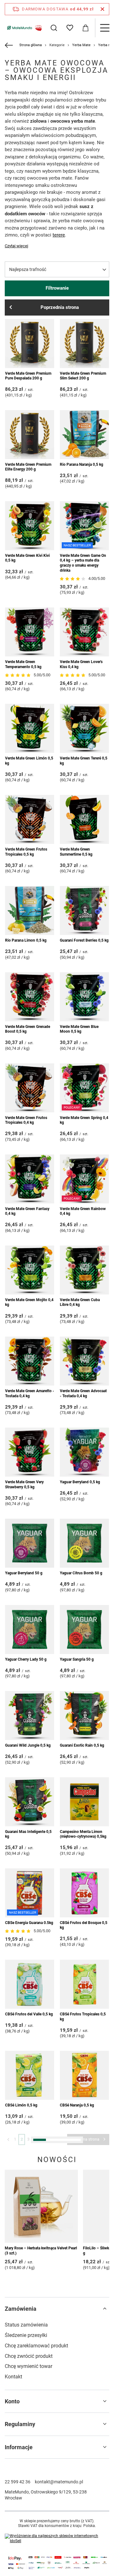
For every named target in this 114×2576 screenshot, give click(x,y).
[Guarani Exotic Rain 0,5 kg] (84, 1715)
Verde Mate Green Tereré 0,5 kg (84, 761)
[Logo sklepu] (24, 28)
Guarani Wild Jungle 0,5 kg (28, 1745)
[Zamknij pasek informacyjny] (102, 9)
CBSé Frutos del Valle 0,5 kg (29, 2014)
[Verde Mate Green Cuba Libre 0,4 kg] (84, 1270)
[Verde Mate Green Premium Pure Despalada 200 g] (30, 344)
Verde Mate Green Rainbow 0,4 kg (83, 1211)
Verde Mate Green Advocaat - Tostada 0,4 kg (83, 1393)
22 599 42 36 (18, 2482)
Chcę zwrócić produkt (29, 2356)
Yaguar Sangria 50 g (77, 1659)
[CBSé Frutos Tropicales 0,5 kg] (84, 1984)
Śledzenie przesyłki (26, 2335)
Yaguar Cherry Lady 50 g (26, 1659)
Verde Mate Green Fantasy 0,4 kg (27, 1211)
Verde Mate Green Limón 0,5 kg (29, 761)
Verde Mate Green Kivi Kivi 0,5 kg (27, 558)
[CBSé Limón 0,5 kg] (30, 2075)
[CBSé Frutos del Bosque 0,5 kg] (84, 1893)
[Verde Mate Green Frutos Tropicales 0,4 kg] (30, 1088)
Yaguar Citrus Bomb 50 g (81, 1573)
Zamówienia (21, 2309)
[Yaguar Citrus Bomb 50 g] (84, 1543)
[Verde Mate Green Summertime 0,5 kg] (84, 819)
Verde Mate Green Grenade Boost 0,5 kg (28, 1029)
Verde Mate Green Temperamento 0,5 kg (23, 664)
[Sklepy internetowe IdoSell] (57, 2539)
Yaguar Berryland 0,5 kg (80, 1482)
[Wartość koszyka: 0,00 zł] (85, 28)
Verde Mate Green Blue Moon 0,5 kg (79, 1029)
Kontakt (13, 2377)
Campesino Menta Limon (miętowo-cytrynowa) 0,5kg (83, 1834)
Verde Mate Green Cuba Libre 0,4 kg (80, 1302)
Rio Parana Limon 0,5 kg (26, 940)
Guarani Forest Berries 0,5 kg (84, 940)
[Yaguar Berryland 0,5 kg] (84, 1452)
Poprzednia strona (60, 307)
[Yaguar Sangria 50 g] (84, 1629)
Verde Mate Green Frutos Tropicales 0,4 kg (26, 1120)
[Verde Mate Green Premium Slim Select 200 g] (84, 344)
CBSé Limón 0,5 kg (21, 2105)
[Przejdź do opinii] (73, 579)
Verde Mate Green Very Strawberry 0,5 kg (24, 1485)
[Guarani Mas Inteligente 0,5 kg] (30, 1802)
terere (59, 235)
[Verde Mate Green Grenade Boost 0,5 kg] (30, 997)
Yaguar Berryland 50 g (24, 1573)
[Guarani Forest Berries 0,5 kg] (84, 910)
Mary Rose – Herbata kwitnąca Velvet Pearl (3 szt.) (41, 2251)
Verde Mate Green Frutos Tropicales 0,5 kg (26, 852)
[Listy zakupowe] (70, 28)
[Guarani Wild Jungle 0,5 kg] (30, 1715)
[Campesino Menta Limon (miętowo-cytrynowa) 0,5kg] (84, 1802)
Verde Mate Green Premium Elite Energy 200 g (28, 467)
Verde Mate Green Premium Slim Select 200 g (83, 376)
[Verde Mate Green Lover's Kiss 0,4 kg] (84, 632)
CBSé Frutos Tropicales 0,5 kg (83, 2017)
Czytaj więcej (16, 246)
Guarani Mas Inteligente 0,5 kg (28, 1834)
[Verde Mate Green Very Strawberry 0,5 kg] (30, 1452)
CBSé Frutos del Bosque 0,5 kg (84, 1925)
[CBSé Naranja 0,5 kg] (84, 2075)
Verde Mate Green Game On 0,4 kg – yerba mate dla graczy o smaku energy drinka (83, 563)
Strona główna (31, 45)
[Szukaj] (54, 28)
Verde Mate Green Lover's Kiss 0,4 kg (81, 664)
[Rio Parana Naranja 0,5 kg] (84, 435)
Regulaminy (20, 2424)
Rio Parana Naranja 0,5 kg (82, 464)
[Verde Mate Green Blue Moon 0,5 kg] (84, 997)
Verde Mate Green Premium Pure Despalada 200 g (28, 376)
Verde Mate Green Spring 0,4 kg (84, 1120)
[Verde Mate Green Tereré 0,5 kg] (84, 728)
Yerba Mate (81, 45)
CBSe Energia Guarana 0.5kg (29, 1923)
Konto (12, 2401)
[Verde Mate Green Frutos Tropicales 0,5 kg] (30, 819)
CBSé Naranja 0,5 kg (77, 2105)
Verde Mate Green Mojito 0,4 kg (29, 1302)
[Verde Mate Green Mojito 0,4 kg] (30, 1270)
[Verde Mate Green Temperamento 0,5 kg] (30, 632)
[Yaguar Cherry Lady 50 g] (30, 1629)
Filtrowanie (57, 288)
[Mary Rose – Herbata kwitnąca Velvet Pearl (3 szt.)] (41, 2206)
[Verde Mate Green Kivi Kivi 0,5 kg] (30, 526)
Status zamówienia (26, 2325)
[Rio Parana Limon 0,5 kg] (30, 910)
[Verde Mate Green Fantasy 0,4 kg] (30, 1179)
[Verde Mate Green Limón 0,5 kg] (30, 728)
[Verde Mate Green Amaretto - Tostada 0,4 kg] (30, 1361)
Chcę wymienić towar (28, 2366)
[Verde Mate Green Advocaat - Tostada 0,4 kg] (84, 1361)
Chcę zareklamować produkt (36, 2346)
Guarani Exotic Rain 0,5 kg (82, 1745)
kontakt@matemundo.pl (59, 2482)
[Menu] (104, 28)
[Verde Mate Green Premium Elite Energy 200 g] (30, 435)
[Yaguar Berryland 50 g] (30, 1543)
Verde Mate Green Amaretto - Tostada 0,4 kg (30, 1393)
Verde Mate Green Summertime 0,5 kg (76, 852)
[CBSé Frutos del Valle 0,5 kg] (30, 1984)
